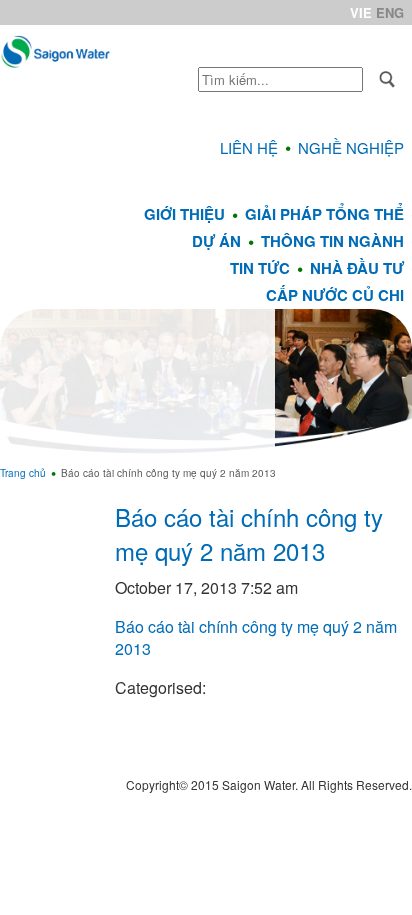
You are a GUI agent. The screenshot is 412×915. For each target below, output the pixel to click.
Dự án (216, 241)
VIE (361, 12)
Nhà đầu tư (357, 268)
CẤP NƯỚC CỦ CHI (335, 295)
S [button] (387, 79)
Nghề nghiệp (351, 147)
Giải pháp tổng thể (324, 214)
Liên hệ (249, 147)
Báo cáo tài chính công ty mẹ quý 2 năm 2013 (249, 533)
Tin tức (260, 268)
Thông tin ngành (332, 241)
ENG (390, 12)
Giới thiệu (184, 214)
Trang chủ (23, 473)
